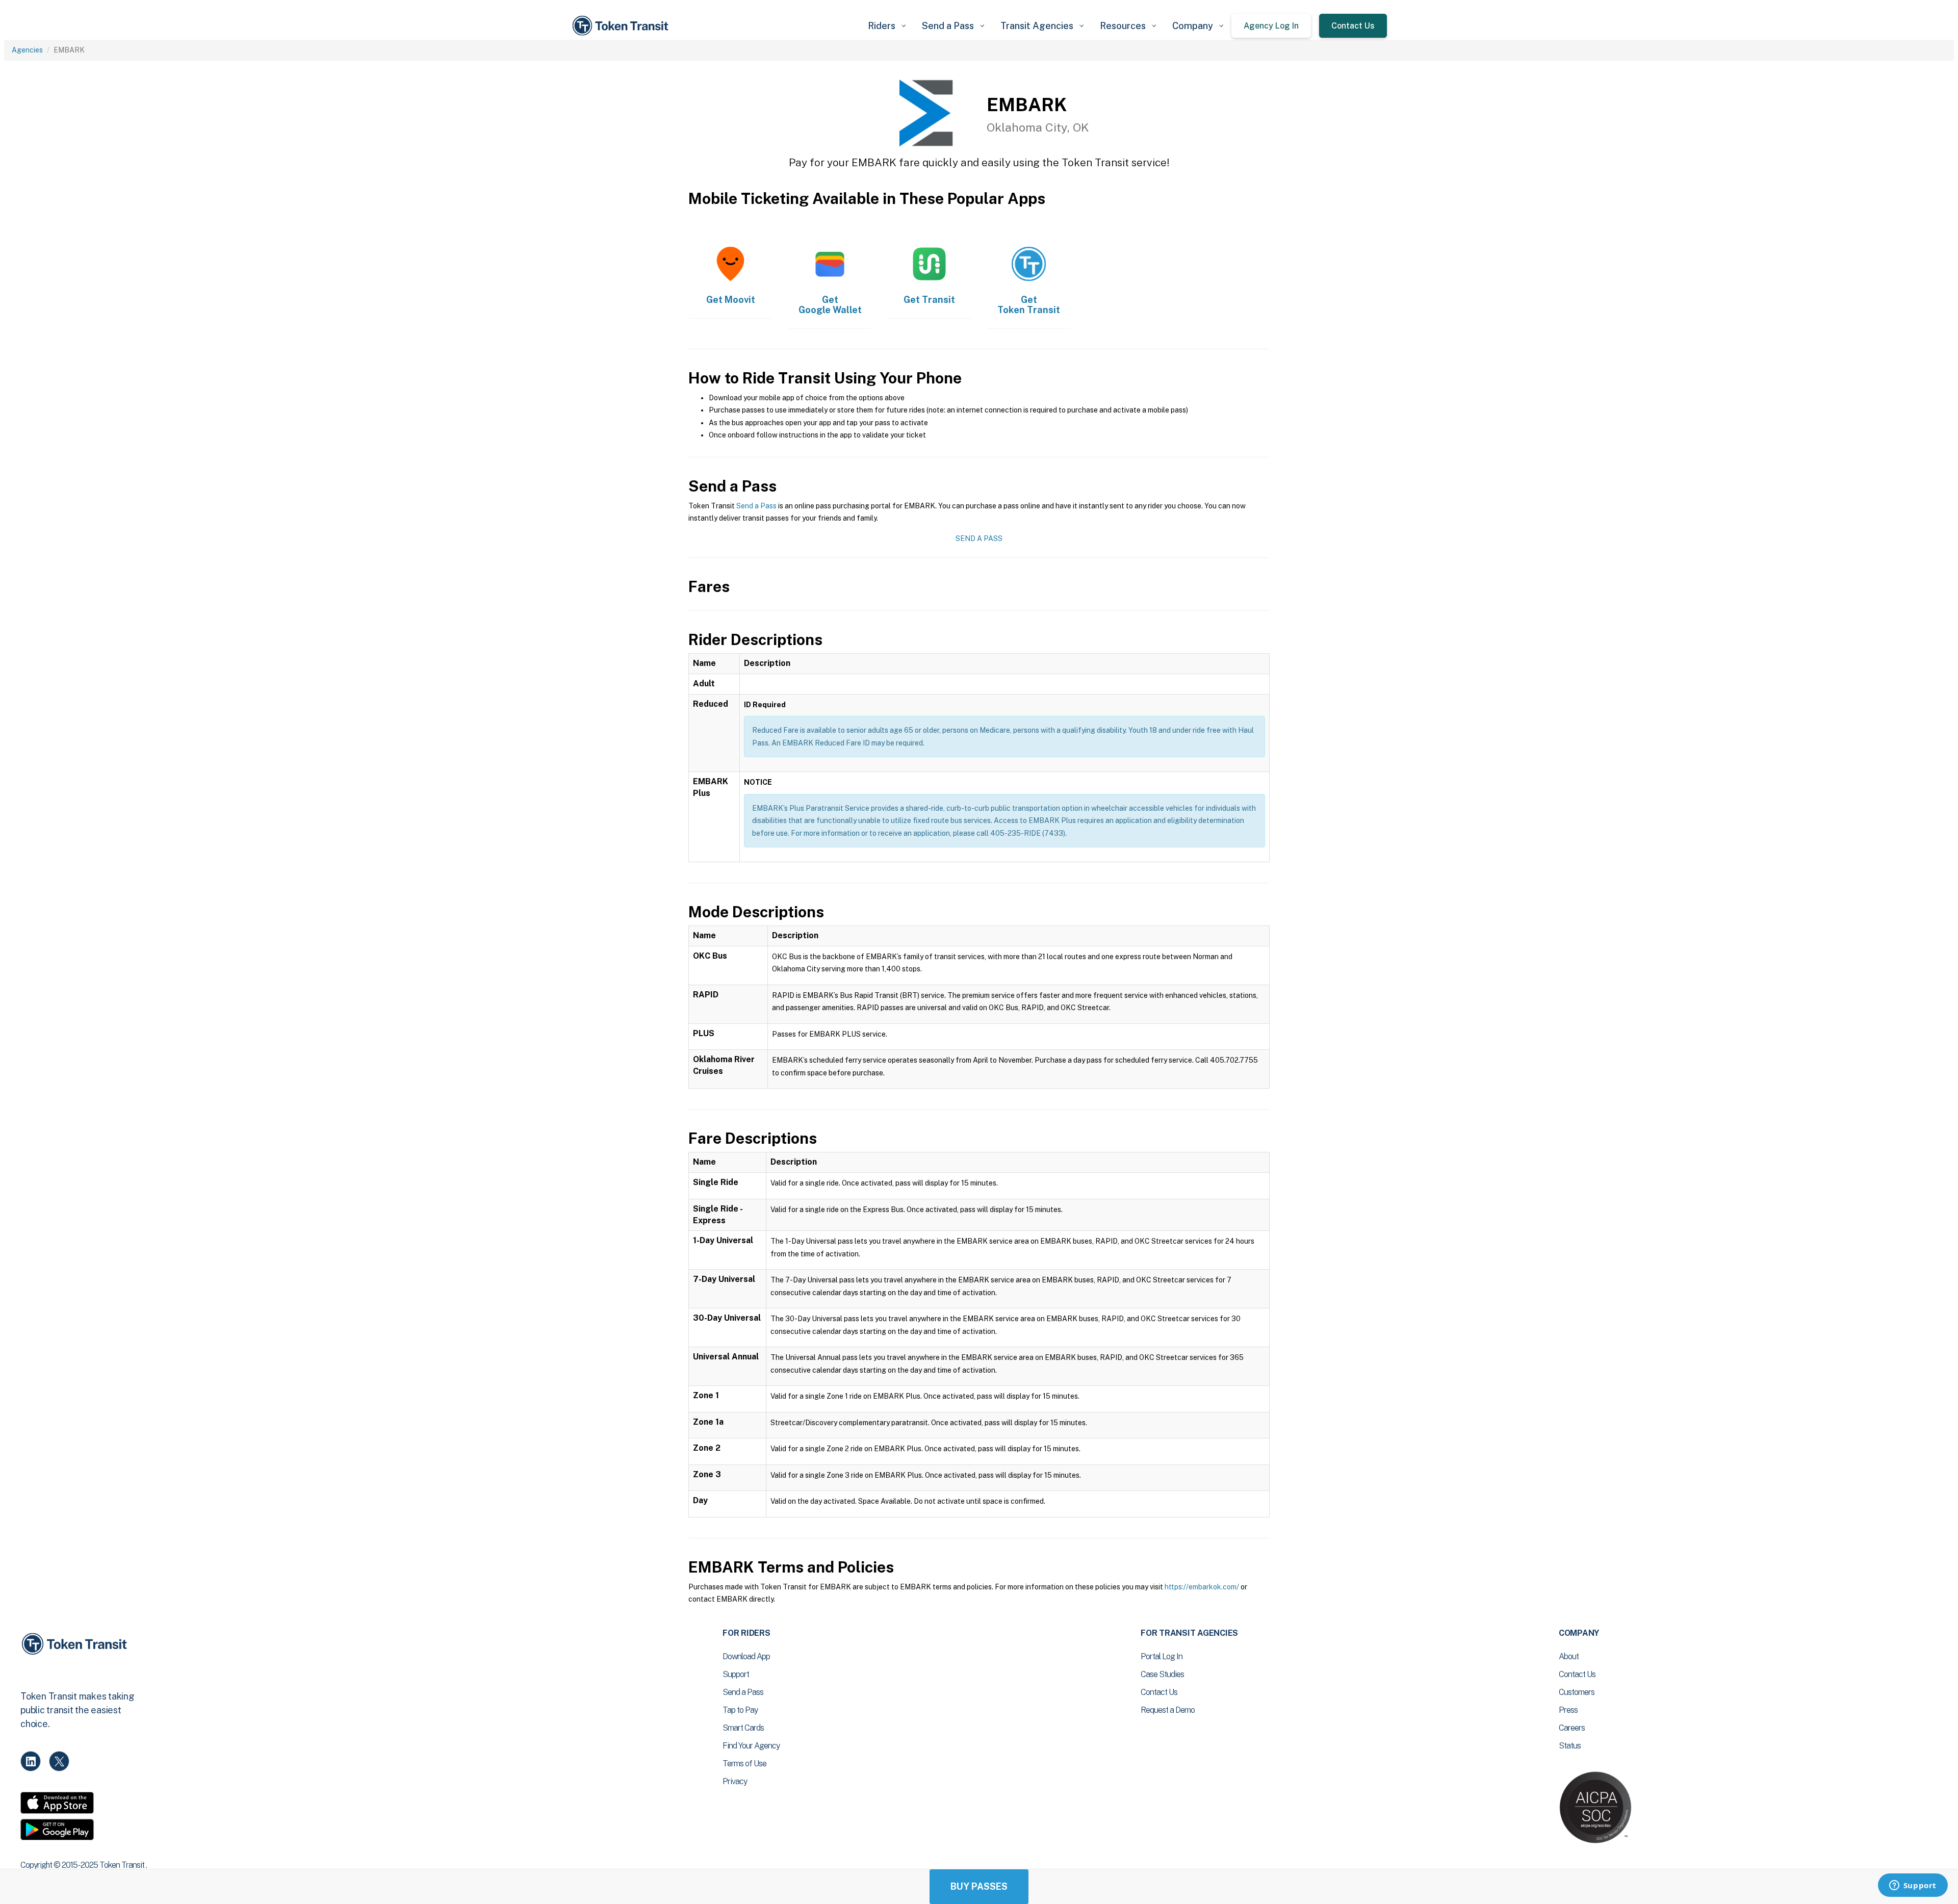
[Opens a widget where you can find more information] (1913, 1886)
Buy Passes (979, 1886)
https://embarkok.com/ (1202, 1587)
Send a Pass (756, 506)
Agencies (27, 50)
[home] (622, 26)
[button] (887, 26)
